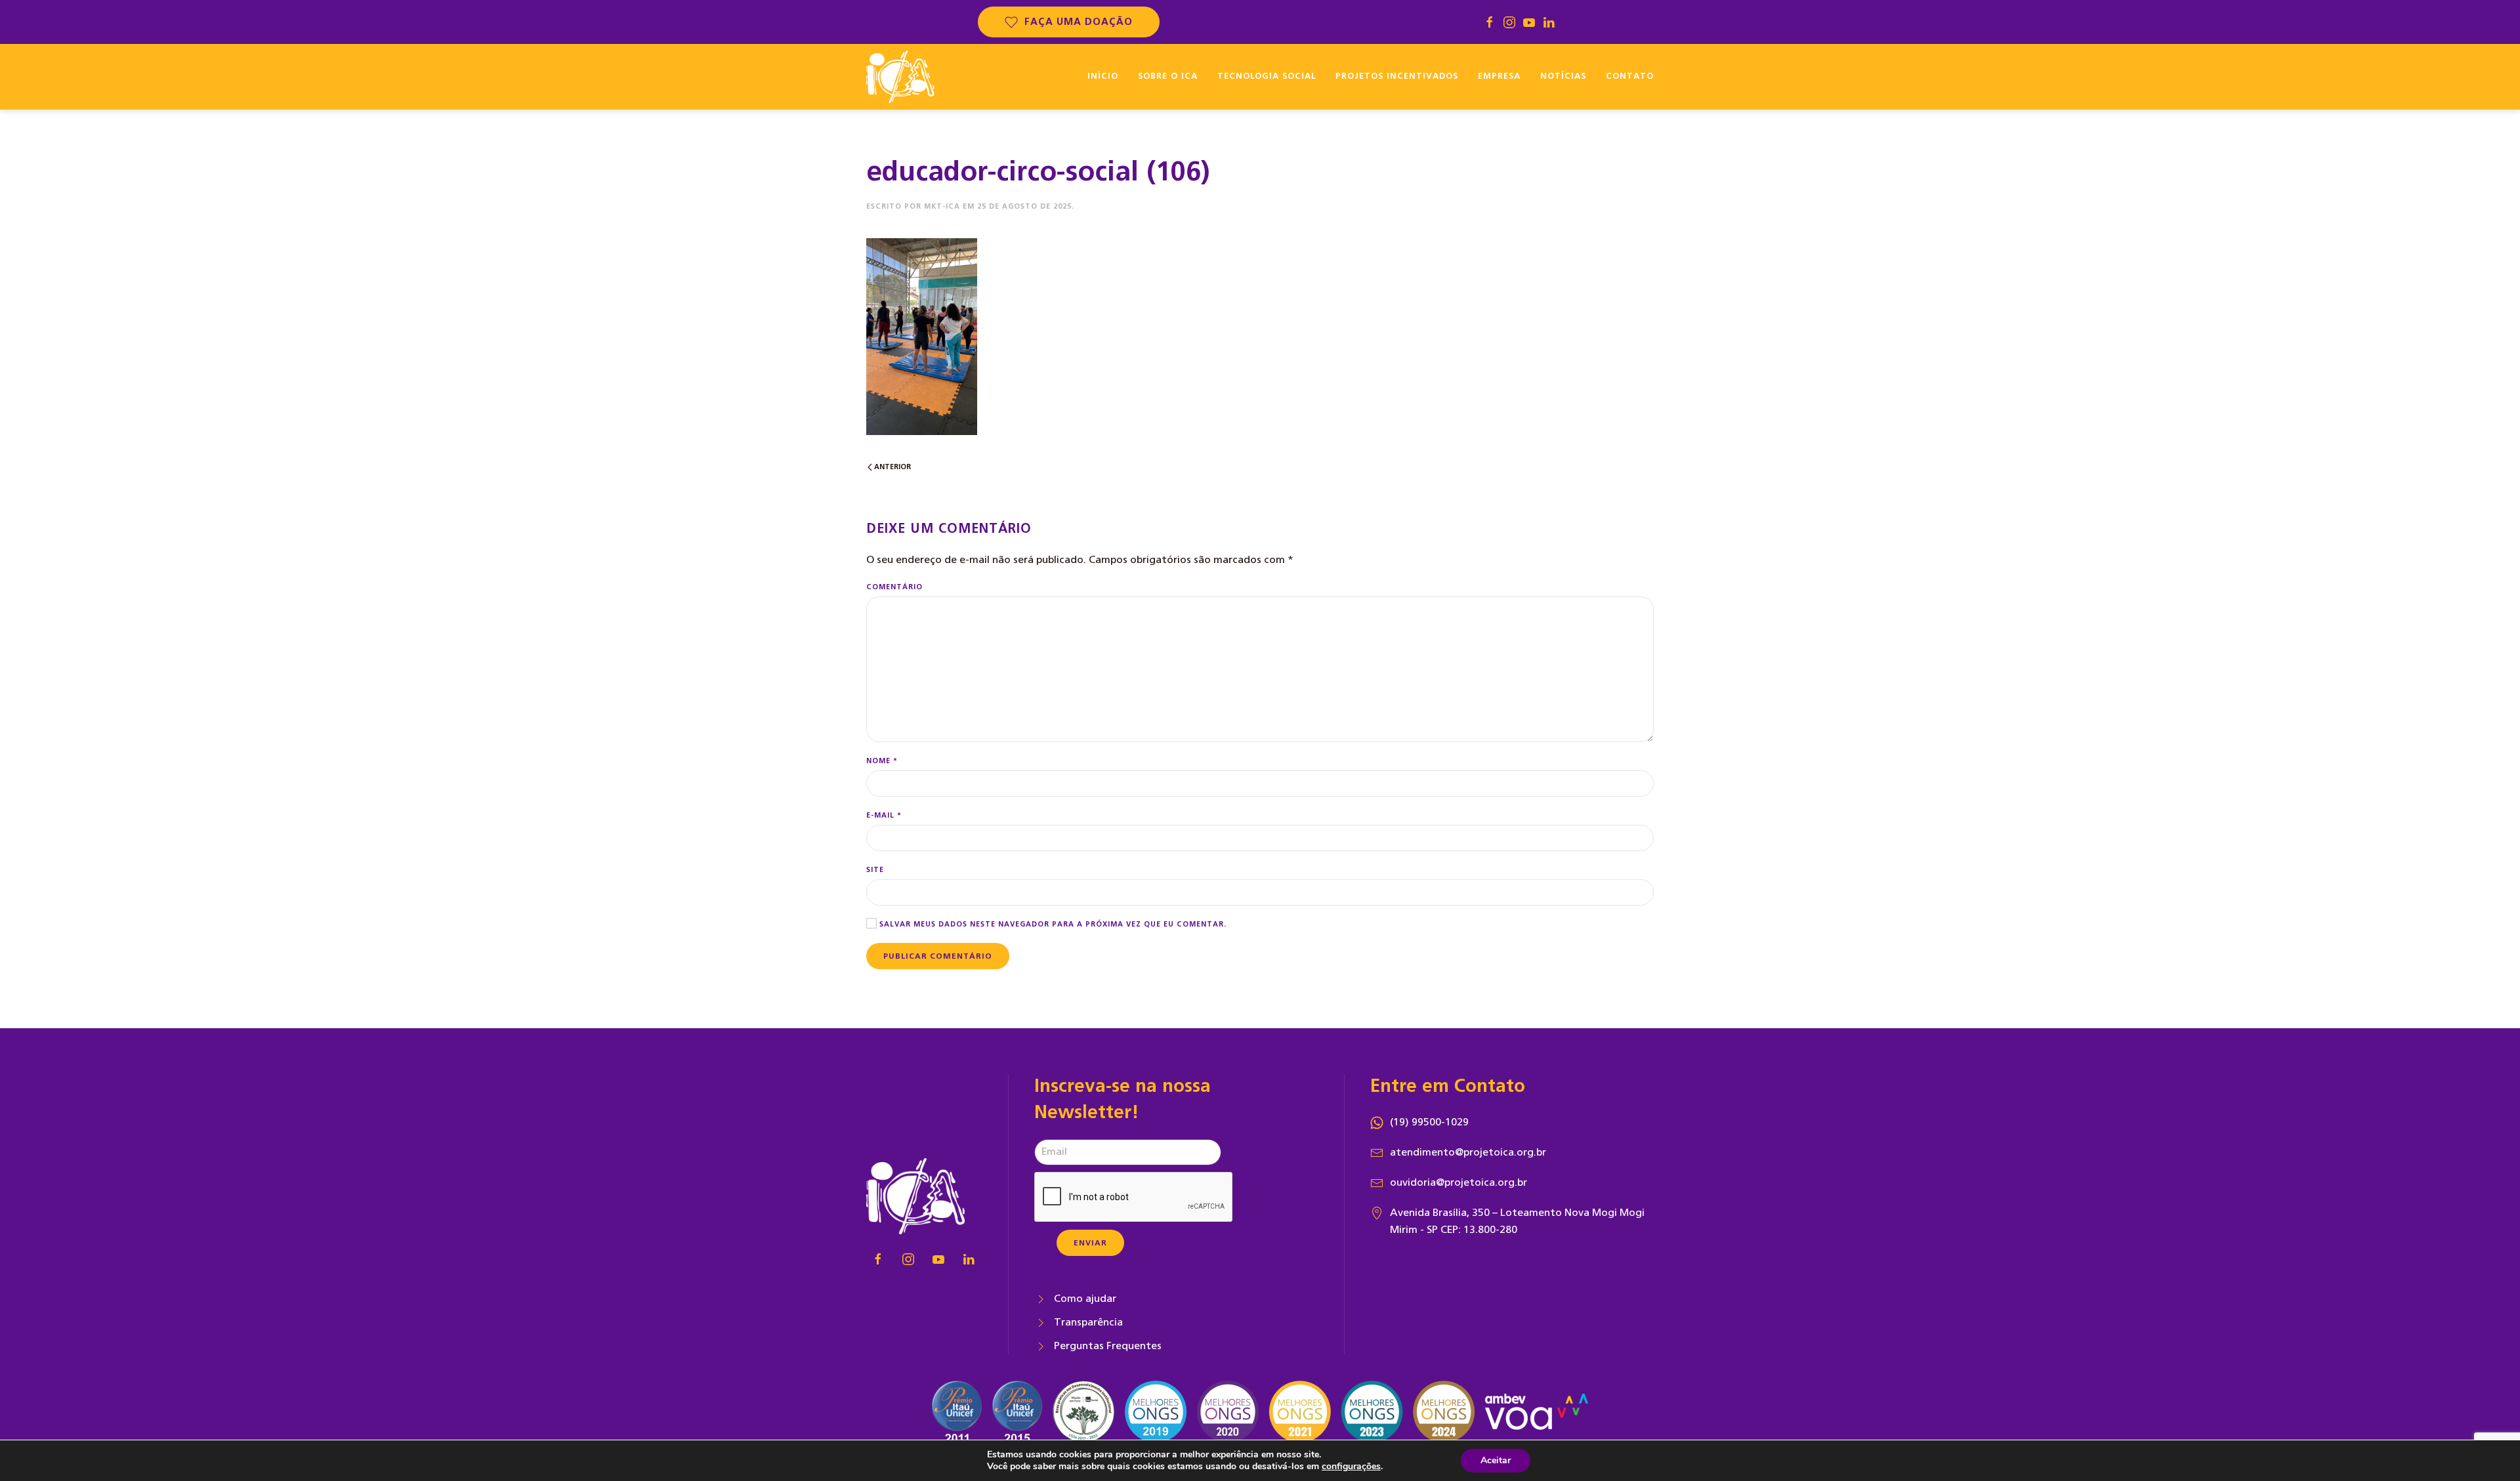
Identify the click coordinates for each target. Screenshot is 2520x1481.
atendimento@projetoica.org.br (1468, 1152)
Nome (882, 761)
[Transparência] (1041, 1322)
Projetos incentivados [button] (1397, 76)
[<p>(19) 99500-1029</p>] (1377, 1122)
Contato (1630, 76)
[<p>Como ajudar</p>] (1041, 1299)
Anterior (892, 467)
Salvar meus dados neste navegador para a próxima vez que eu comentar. (1052, 924)
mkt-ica (942, 206)
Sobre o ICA (1168, 76)
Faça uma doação (1079, 22)
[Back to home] (900, 77)
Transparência (1088, 1322)
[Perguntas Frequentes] (1041, 1346)
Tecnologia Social (1267, 76)
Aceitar (1496, 1460)
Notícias (1563, 76)
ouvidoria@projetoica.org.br (1459, 1182)
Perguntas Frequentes (1108, 1346)
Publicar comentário (938, 956)
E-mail (884, 815)
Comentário (894, 587)
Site (875, 870)
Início (1103, 76)
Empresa (1499, 76)
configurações (1351, 1467)
